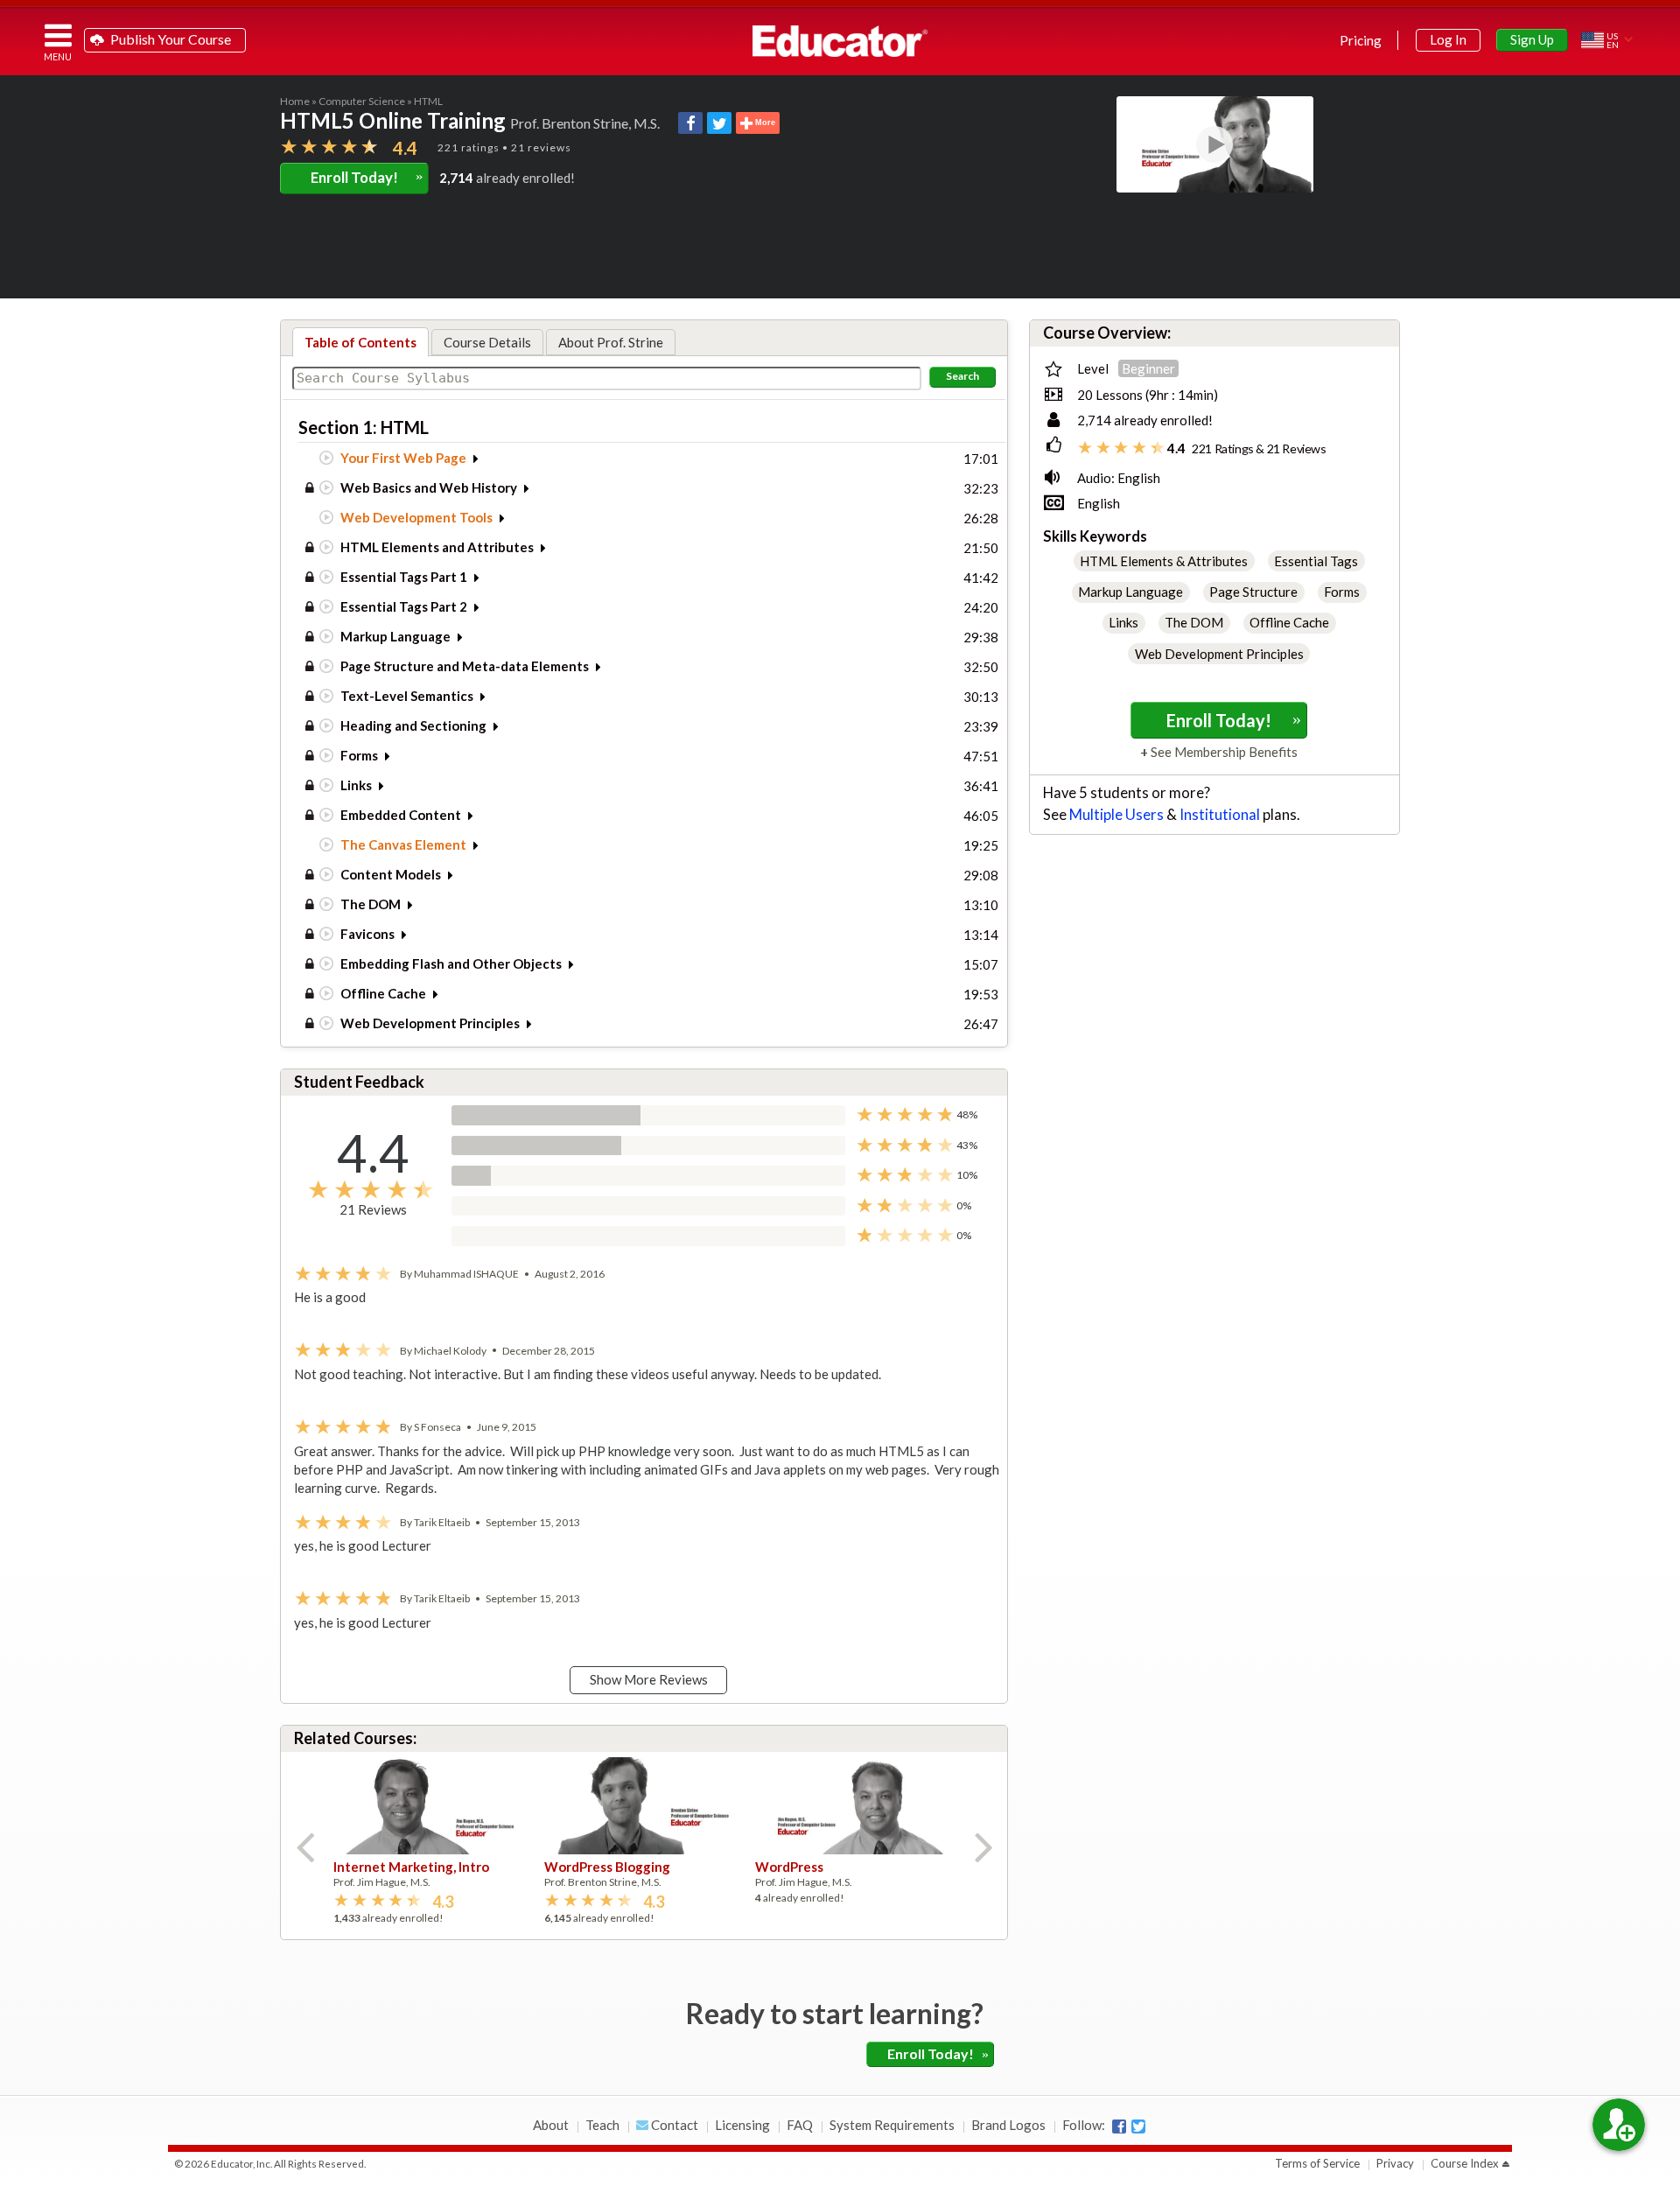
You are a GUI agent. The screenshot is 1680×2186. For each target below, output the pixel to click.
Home (295, 101)
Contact (673, 2125)
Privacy (1395, 2163)
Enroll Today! (367, 177)
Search (962, 376)
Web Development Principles (430, 1023)
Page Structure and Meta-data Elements (465, 666)
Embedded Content (401, 815)
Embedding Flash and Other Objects (451, 963)
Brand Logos (1008, 2125)
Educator (840, 41)
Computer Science (362, 101)
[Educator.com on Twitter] (1138, 2126)
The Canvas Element (403, 844)
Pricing (1361, 40)
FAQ (800, 2125)
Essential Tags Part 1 (404, 577)
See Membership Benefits (1223, 752)
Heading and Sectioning (413, 725)
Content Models (391, 874)
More (764, 123)
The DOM (371, 904)
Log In (1448, 39)
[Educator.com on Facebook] (1119, 2126)
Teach (602, 2125)
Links (356, 785)
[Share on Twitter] (719, 123)
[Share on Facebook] (690, 123)
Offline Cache (383, 993)
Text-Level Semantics (407, 696)
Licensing (742, 2125)
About (551, 2125)
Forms (359, 755)
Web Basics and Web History (429, 487)
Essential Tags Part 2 (404, 606)
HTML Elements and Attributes (437, 547)
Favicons (367, 934)
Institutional (1220, 815)
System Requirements (892, 2125)
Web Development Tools (416, 517)
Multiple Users (1116, 815)
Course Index (1465, 2163)
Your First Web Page (403, 458)
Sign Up (1532, 39)
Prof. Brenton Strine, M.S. (585, 123)
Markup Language (395, 636)
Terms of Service (1317, 2163)
